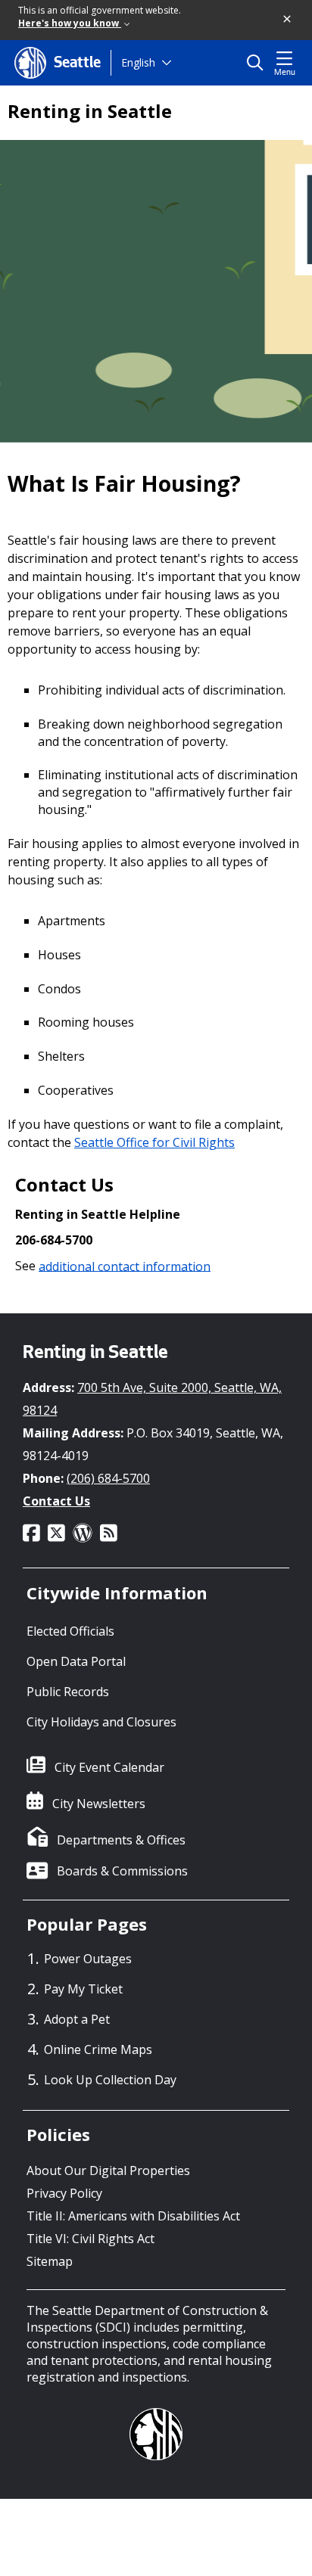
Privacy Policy (64, 2193)
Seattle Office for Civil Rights (154, 1142)
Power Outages (88, 1959)
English (138, 62)
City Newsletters (99, 1804)
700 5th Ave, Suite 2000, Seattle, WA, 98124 (152, 1399)
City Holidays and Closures (101, 1722)
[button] (288, 20)
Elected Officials (70, 1631)
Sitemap (50, 2261)
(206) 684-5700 (108, 1478)
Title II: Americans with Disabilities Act (133, 2216)
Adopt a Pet (77, 2019)
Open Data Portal (76, 1661)
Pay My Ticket (83, 1989)
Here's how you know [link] (70, 23)
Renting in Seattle (90, 111)
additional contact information (125, 1266)
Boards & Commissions (122, 1871)
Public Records (68, 1692)
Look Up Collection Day (110, 2080)
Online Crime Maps (98, 2049)
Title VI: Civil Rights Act (90, 2239)
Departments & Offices (121, 1840)
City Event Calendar (109, 1767)
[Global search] (259, 63)
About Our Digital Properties (108, 2170)
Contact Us (56, 1501)
